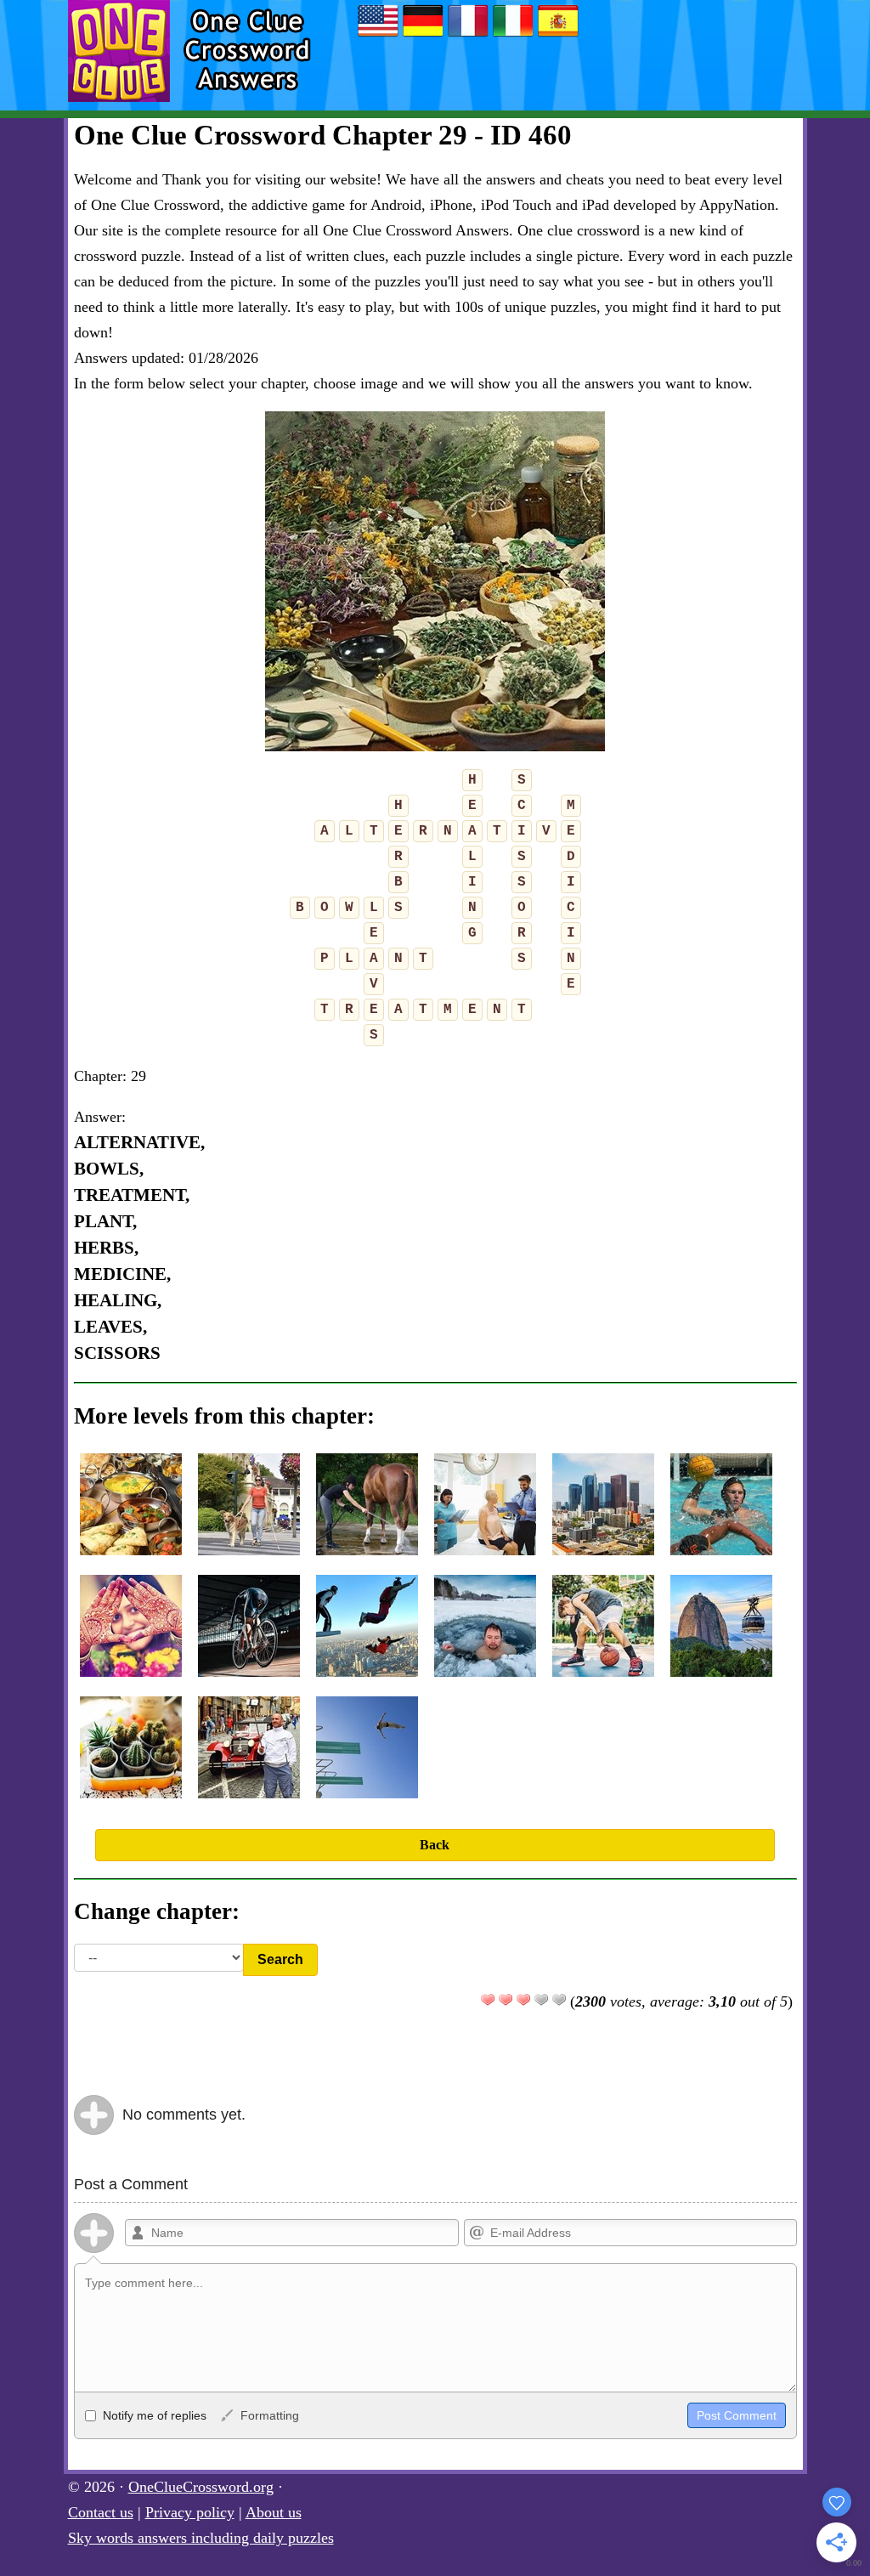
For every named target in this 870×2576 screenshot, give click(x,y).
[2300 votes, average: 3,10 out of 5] (488, 2000)
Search (280, 1959)
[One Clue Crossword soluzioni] (513, 36)
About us (274, 2512)
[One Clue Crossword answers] (378, 36)
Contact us (101, 2512)
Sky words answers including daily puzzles (201, 2538)
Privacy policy (190, 2512)
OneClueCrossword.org (201, 2487)
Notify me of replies (153, 2415)
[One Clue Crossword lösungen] (423, 36)
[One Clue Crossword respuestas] (558, 36)
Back (435, 1845)
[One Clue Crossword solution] (468, 36)
